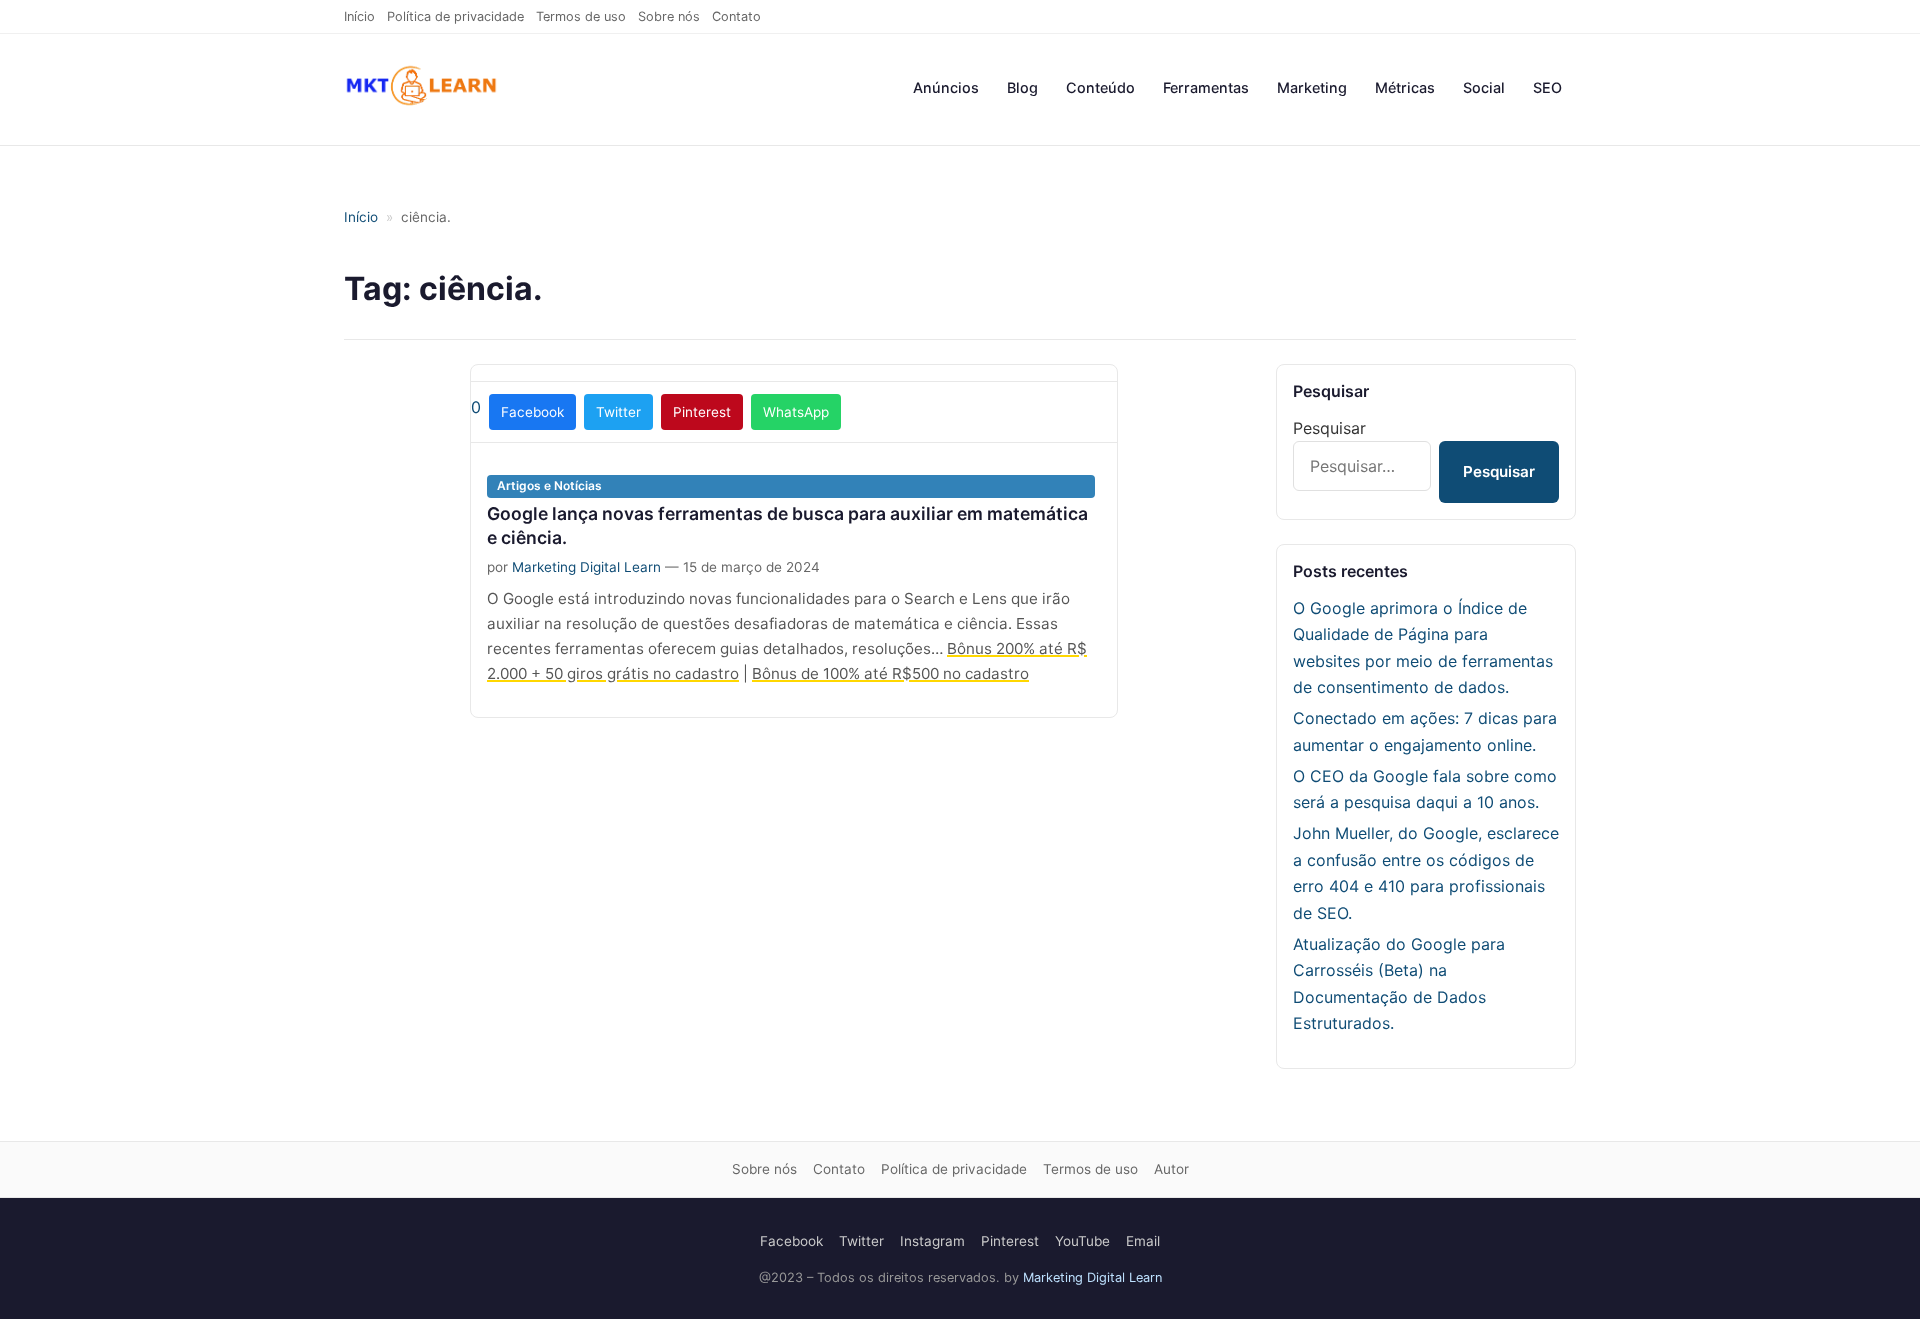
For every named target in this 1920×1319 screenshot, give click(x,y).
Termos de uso (581, 16)
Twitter (618, 412)
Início (359, 16)
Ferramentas (1206, 87)
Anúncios (946, 87)
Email (1143, 1241)
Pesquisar (1329, 428)
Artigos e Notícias (549, 485)
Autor (1171, 1169)
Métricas (1405, 87)
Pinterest (702, 412)
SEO (1547, 87)
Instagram (932, 1241)
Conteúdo (1100, 87)
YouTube (1082, 1241)
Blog (1022, 87)
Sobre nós (669, 16)
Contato (736, 16)
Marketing (1312, 87)
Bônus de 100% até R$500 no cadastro (890, 673)
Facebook (532, 412)
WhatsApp (796, 412)
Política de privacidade (455, 16)
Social (1484, 87)
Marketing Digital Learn (586, 567)
